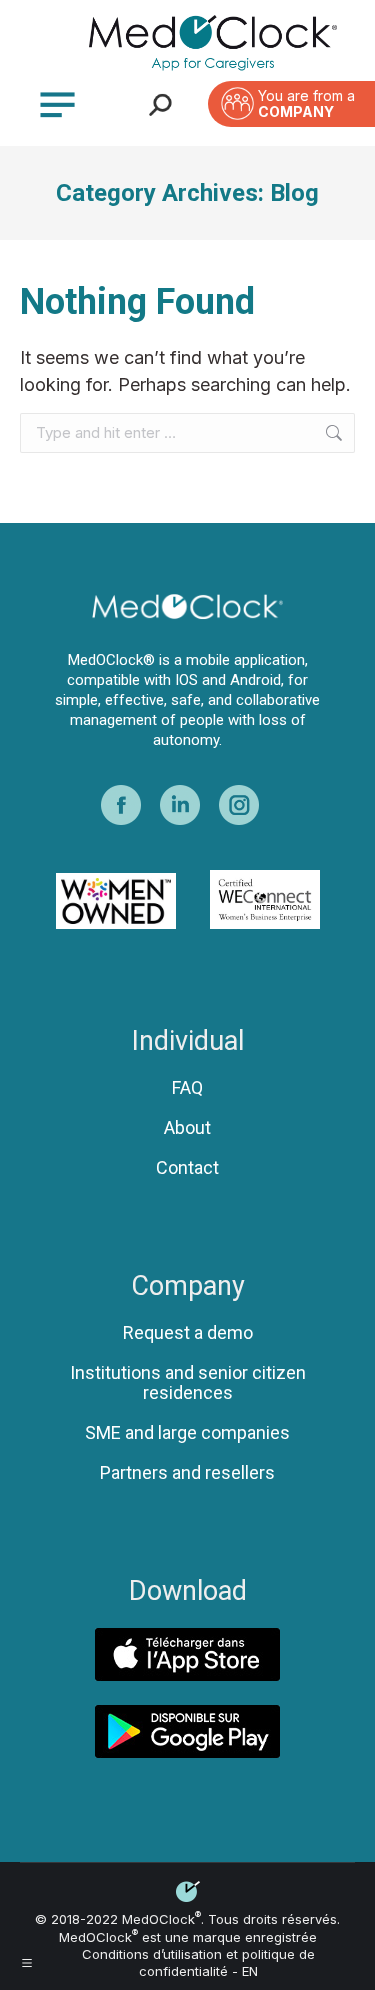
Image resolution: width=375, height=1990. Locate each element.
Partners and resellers (187, 1473)
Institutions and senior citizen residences (188, 1383)
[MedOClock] (212, 43)
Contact (187, 1168)
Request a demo (188, 1333)
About (187, 1128)
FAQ (187, 1088)
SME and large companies (187, 1433)
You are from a (306, 103)
